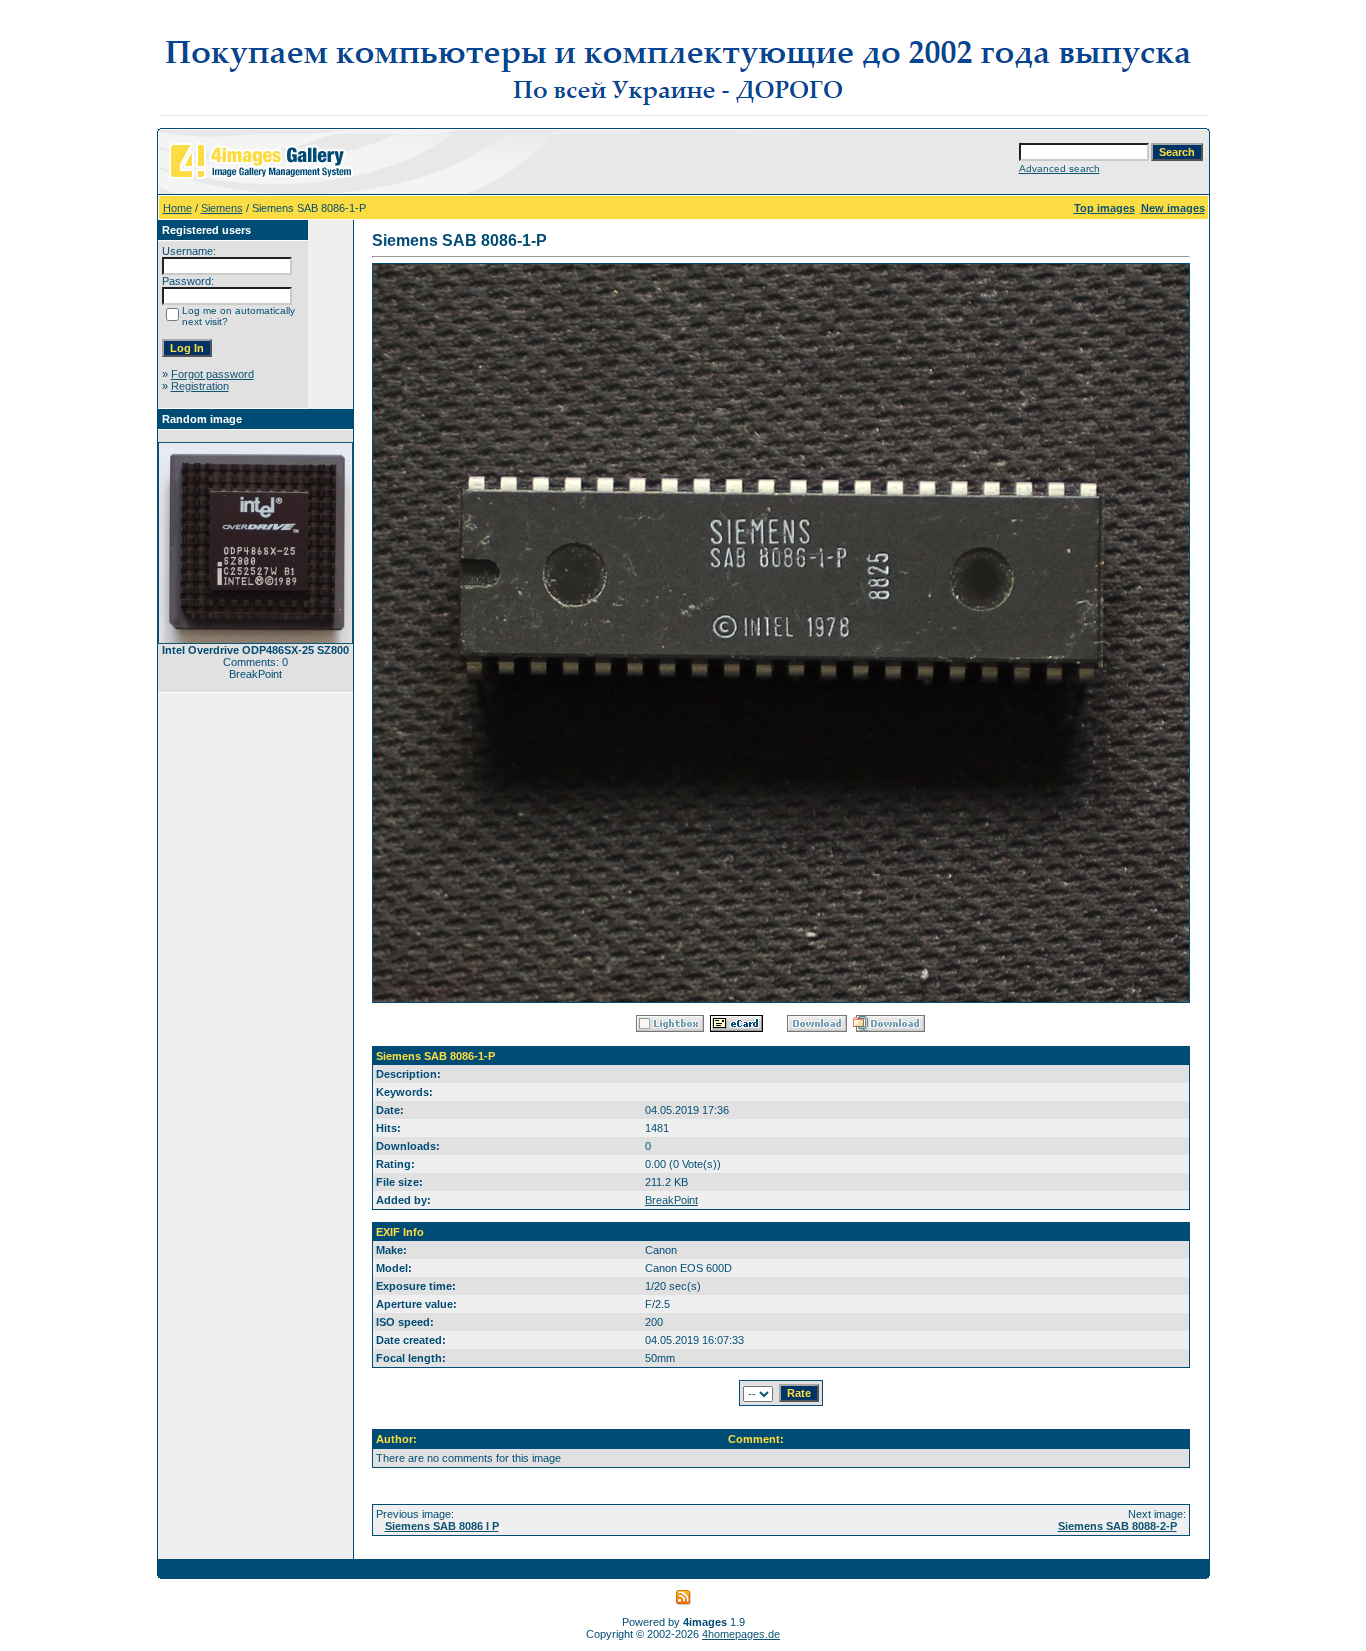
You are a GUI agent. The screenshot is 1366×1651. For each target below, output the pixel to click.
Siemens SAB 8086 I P (442, 1526)
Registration (200, 386)
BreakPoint (671, 1200)
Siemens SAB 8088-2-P (1117, 1526)
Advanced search (1059, 168)
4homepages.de (741, 1634)
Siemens (222, 208)
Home (177, 208)
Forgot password (212, 374)
